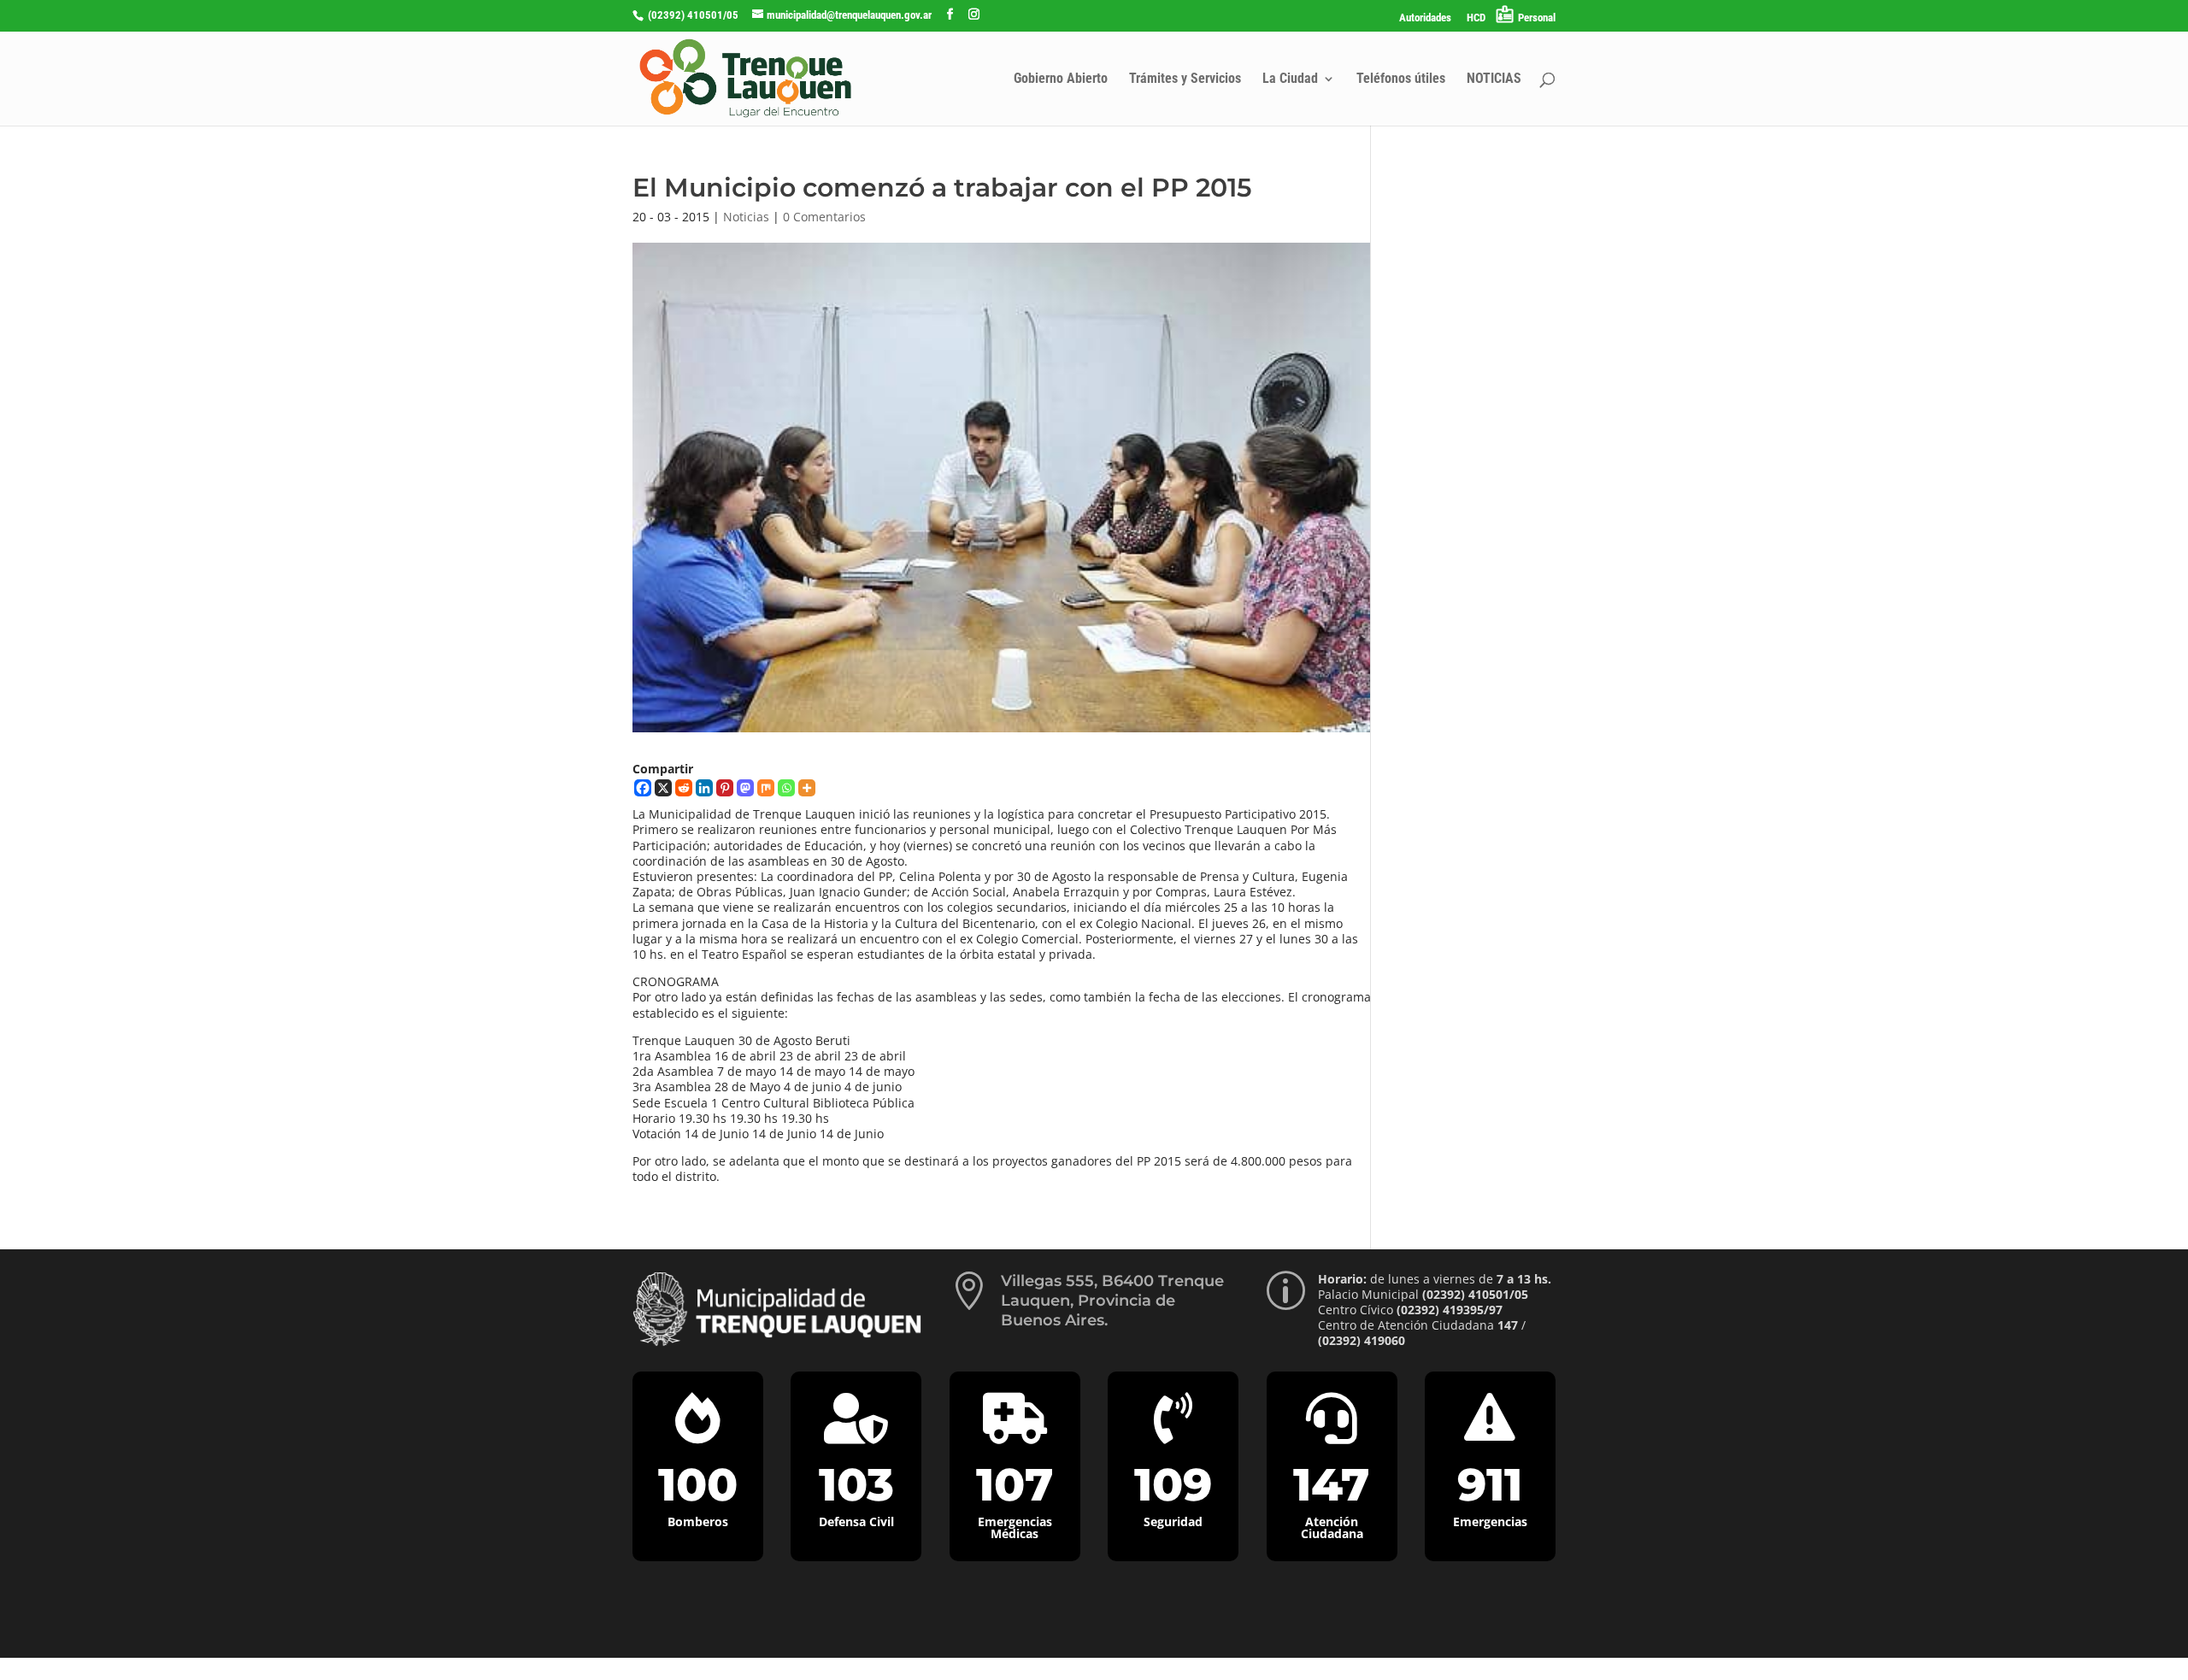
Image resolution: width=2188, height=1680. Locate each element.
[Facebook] (643, 788)
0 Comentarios (824, 217)
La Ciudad (1290, 79)
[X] (663, 788)
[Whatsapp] (786, 788)
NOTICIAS (1494, 79)
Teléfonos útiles (1401, 79)
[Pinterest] (725, 788)
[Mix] (766, 788)
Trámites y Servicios (1185, 79)
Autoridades (1425, 18)
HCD (1476, 18)
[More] (807, 788)
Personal (1537, 18)
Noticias (746, 217)
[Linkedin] (704, 788)
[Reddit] (684, 788)
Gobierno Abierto (1061, 79)
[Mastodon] (745, 788)
